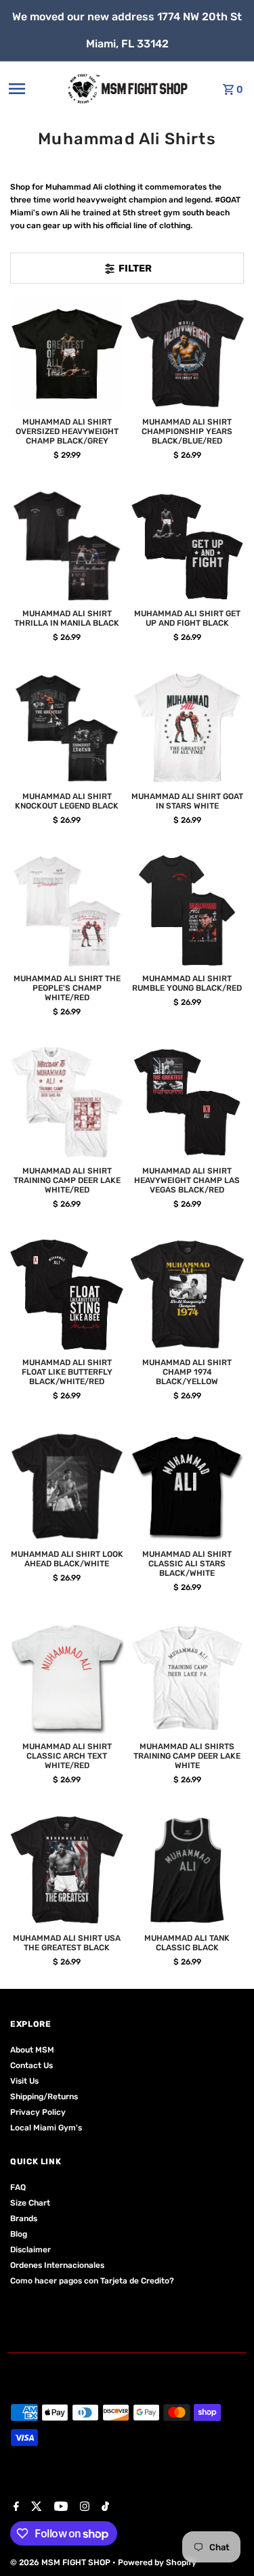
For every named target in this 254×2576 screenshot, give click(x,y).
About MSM (32, 2050)
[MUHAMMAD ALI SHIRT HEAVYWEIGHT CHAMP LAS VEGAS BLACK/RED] (187, 1102)
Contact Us (31, 2065)
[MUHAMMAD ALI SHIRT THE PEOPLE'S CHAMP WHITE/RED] (67, 910)
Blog (19, 2234)
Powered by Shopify (157, 2562)
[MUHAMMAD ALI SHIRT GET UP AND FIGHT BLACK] (187, 545)
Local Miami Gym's (46, 2128)
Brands (24, 2218)
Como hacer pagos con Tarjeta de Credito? (92, 2281)
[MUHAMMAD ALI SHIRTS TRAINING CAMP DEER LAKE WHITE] (187, 1678)
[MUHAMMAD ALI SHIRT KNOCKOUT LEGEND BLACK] (67, 728)
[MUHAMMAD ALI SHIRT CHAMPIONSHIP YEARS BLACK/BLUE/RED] (187, 354)
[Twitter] (35, 2508)
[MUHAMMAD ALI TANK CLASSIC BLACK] (187, 1870)
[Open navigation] (33, 89)
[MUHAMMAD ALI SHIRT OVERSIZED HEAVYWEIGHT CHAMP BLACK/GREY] (67, 354)
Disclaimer (30, 2250)
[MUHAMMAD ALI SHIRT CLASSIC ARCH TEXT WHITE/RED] (67, 1678)
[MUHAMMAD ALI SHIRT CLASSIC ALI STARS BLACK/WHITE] (187, 1486)
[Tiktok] (104, 2508)
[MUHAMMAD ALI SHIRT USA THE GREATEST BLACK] (67, 1870)
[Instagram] (83, 2508)
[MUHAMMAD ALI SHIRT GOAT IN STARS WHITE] (187, 728)
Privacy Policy (38, 2112)
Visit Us (24, 2081)
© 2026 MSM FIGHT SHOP (61, 2562)
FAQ (18, 2187)
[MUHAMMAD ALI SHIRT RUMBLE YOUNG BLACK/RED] (187, 910)
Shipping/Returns (44, 2097)
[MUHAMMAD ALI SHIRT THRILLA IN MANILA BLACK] (67, 545)
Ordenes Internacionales (57, 2265)
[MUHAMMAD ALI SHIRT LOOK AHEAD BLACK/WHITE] (67, 1486)
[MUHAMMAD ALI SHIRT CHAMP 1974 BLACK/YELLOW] (187, 1294)
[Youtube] (59, 2508)
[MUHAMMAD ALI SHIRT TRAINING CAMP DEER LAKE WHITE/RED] (67, 1102)
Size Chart (30, 2203)
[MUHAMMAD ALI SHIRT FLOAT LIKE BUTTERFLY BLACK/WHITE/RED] (67, 1294)
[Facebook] (15, 2508)
